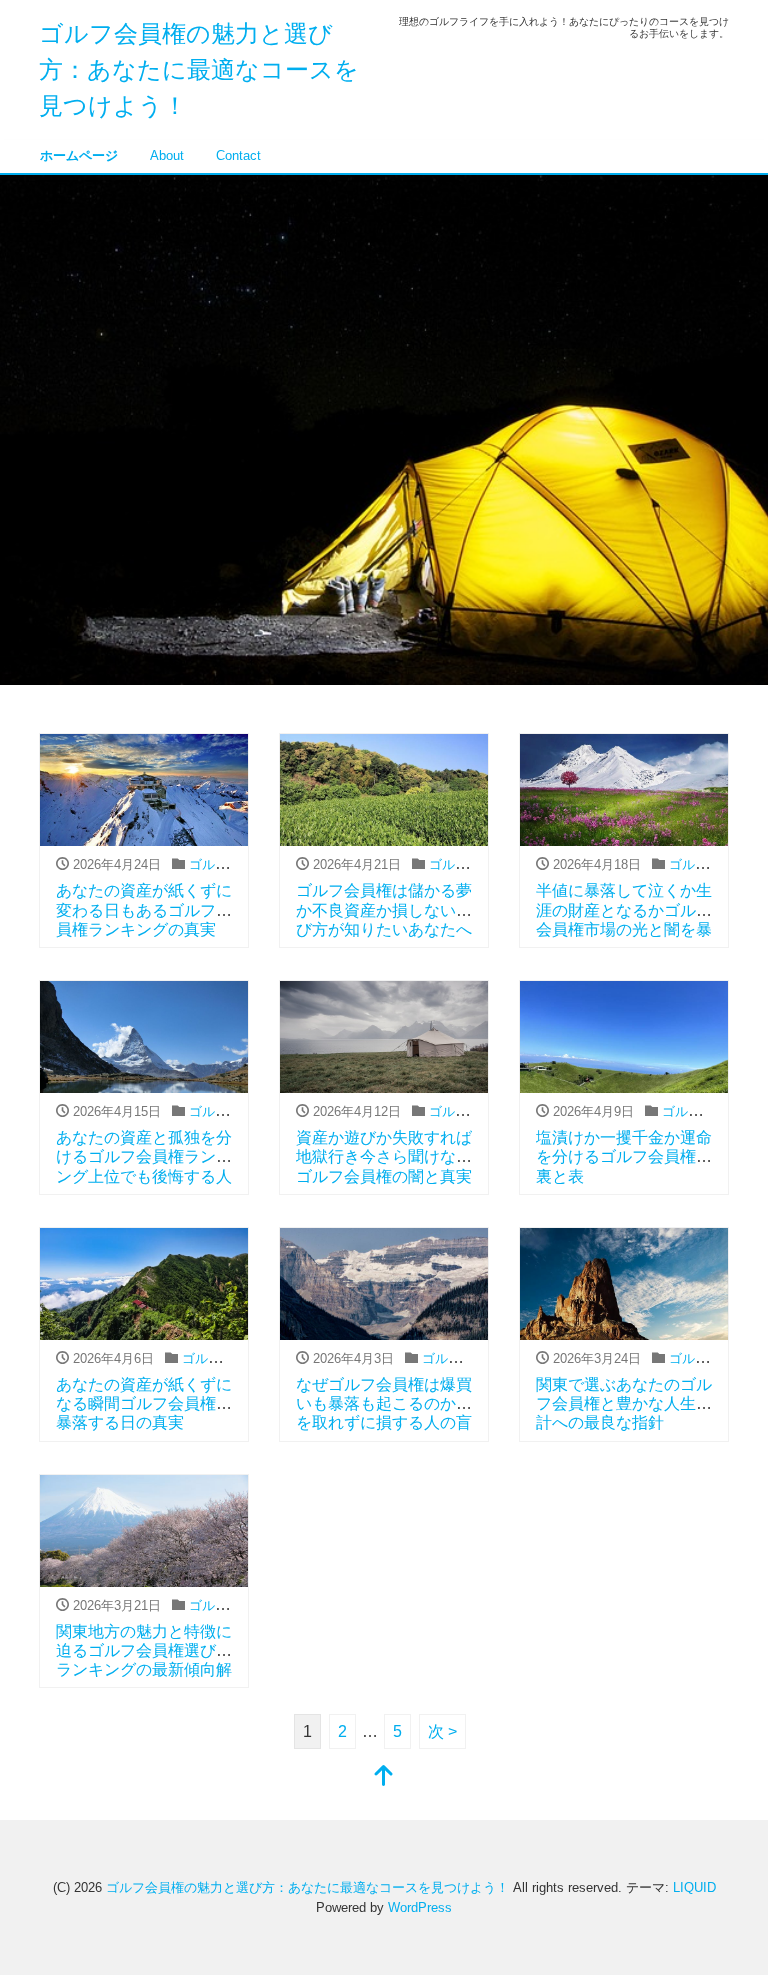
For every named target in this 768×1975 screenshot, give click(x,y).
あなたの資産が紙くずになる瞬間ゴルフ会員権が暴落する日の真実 (144, 1403)
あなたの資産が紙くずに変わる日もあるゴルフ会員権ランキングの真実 (144, 909)
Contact (238, 155)
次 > (442, 1731)
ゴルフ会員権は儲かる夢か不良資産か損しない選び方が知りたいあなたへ (384, 909)
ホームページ (79, 155)
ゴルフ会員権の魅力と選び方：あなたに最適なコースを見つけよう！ (199, 69)
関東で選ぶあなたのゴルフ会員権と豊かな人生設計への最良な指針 (624, 1403)
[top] (384, 1777)
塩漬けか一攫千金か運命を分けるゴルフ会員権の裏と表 (624, 1156)
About (167, 155)
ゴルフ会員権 (228, 864)
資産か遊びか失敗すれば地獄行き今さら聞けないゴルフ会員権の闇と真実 (384, 1156)
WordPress (420, 1907)
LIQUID (694, 1887)
